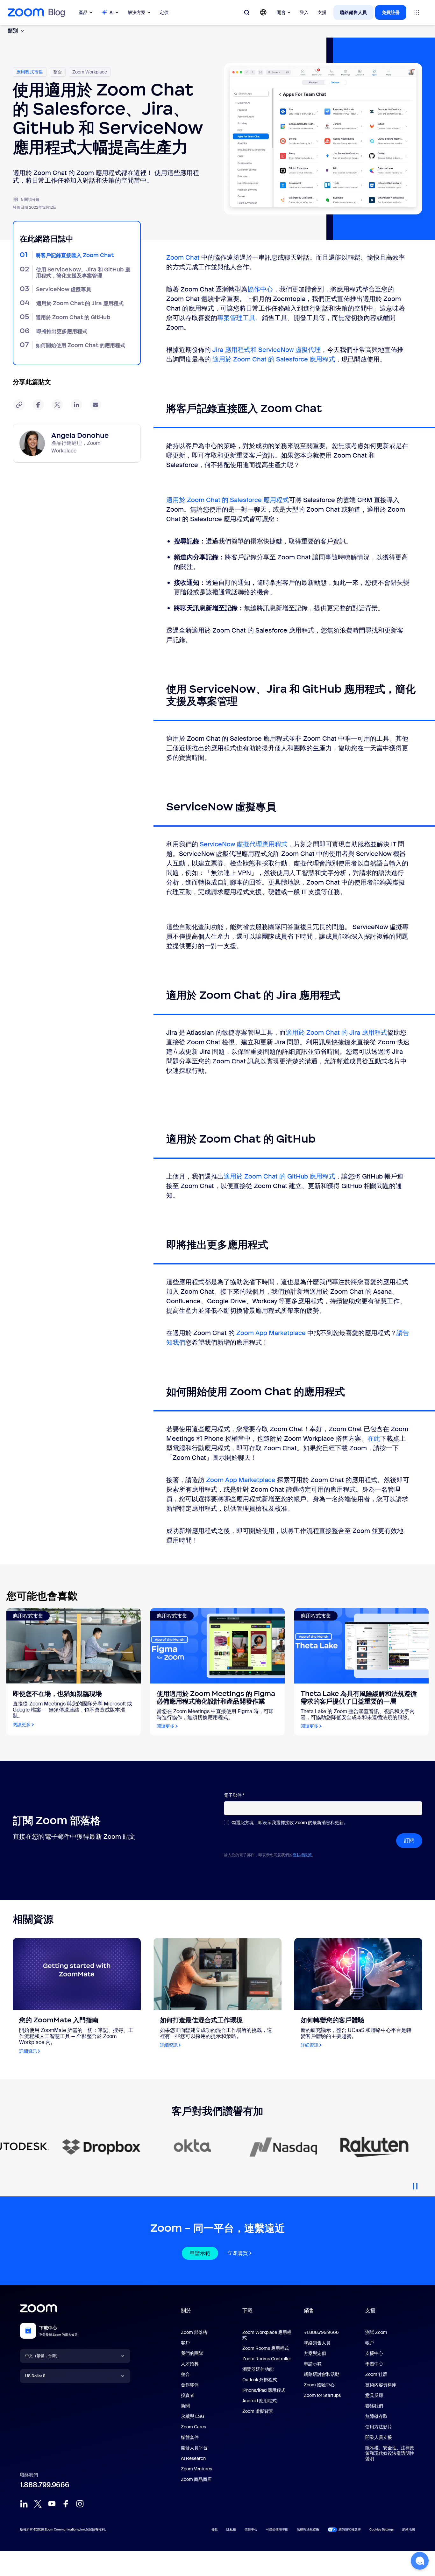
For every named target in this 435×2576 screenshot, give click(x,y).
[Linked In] (24, 2504)
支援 (322, 12)
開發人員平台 (194, 2448)
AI (112, 12)
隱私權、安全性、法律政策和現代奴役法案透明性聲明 (390, 2453)
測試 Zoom (376, 2332)
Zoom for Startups (322, 2395)
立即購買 (238, 2253)
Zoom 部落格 (194, 2332)
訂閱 (409, 1841)
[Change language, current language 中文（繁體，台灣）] (263, 12)
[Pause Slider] (415, 2184)
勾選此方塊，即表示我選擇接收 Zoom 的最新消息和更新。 (290, 1823)
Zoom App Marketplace (271, 1333)
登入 (304, 12)
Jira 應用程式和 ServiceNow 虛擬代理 (267, 350)
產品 (83, 12)
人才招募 (190, 2364)
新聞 (185, 2406)
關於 (186, 2310)
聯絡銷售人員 (353, 12)
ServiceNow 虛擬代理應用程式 (244, 844)
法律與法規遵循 (308, 2529)
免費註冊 (391, 12)
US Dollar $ (35, 2376)
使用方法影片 (379, 2427)
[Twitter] (38, 2504)
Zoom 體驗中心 (319, 2385)
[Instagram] (80, 2504)
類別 (13, 31)
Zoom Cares (193, 2427)
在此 (374, 1438)
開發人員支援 (379, 2437)
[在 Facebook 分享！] (38, 405)
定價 (164, 12)
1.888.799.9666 (45, 2485)
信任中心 (251, 2529)
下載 (247, 2310)
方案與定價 (315, 2353)
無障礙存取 (376, 2416)
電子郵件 (234, 1795)
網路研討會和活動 (322, 2374)
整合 (185, 2374)
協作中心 (260, 289)
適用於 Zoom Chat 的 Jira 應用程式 (336, 1032)
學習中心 (374, 2364)
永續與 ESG (193, 2416)
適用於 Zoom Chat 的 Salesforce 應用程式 (274, 359)
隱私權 (231, 2529)
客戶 (185, 2343)
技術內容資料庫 (381, 2385)
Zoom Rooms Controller (267, 2359)
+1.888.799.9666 (321, 2332)
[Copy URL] (19, 405)
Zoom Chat (183, 257)
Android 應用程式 (260, 2401)
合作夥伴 (190, 2385)
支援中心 (374, 2353)
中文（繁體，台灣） (42, 2356)
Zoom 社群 (376, 2374)
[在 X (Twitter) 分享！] (57, 405)
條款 (215, 2529)
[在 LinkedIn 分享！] (76, 405)
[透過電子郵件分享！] (96, 405)
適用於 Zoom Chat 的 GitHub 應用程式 (279, 1176)
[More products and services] (417, 12)
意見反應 (374, 2395)
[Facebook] (66, 2504)
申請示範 (200, 2253)
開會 (281, 12)
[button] (420, 2561)
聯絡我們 (374, 2406)
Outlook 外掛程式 (260, 2380)
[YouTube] (52, 2504)
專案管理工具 (236, 318)
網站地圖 (409, 2529)
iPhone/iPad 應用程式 (264, 2390)
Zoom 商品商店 (196, 2479)
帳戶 (370, 2343)
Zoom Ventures (196, 2469)
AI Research (193, 2458)
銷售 (309, 2310)
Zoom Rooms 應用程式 (266, 2348)
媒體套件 (190, 2437)
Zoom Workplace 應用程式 (267, 2335)
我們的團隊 (192, 2353)
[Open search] (247, 12)
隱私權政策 (302, 1855)
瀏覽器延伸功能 (258, 2369)
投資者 (188, 2395)
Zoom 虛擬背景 (258, 2411)
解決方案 (137, 12)
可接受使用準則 (277, 2529)
